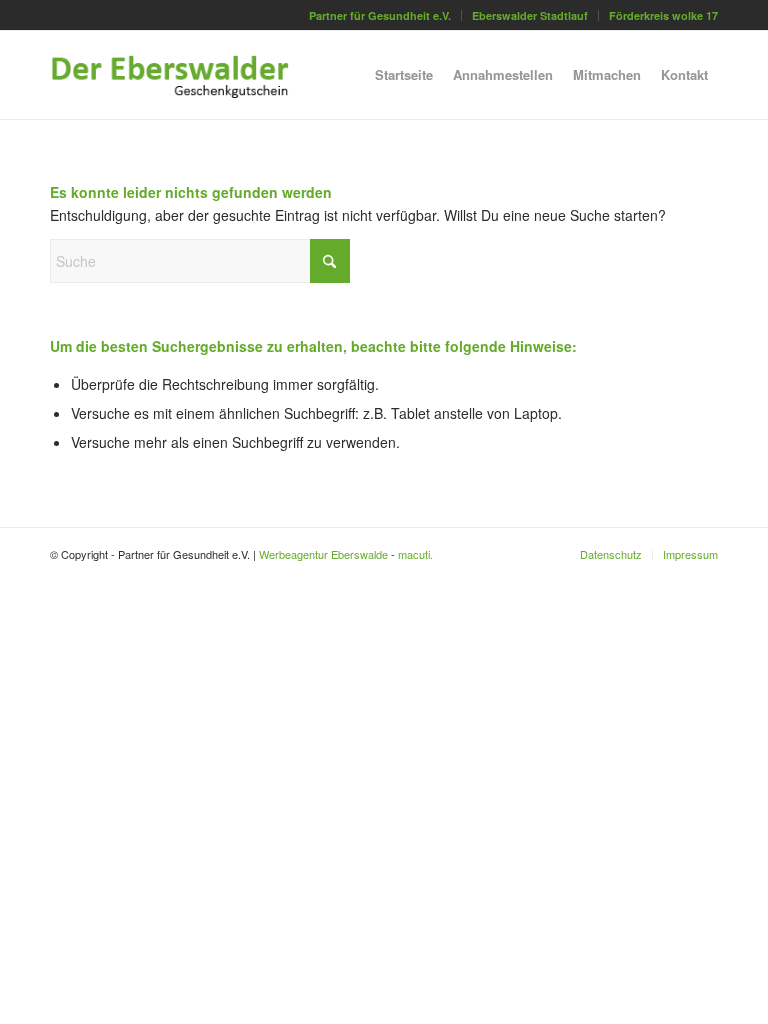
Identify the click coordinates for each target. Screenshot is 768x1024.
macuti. (415, 554)
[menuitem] (380, 15)
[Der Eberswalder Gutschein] (186, 75)
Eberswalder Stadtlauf (530, 15)
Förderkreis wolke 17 (663, 15)
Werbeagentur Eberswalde (323, 554)
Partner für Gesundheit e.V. (380, 15)
